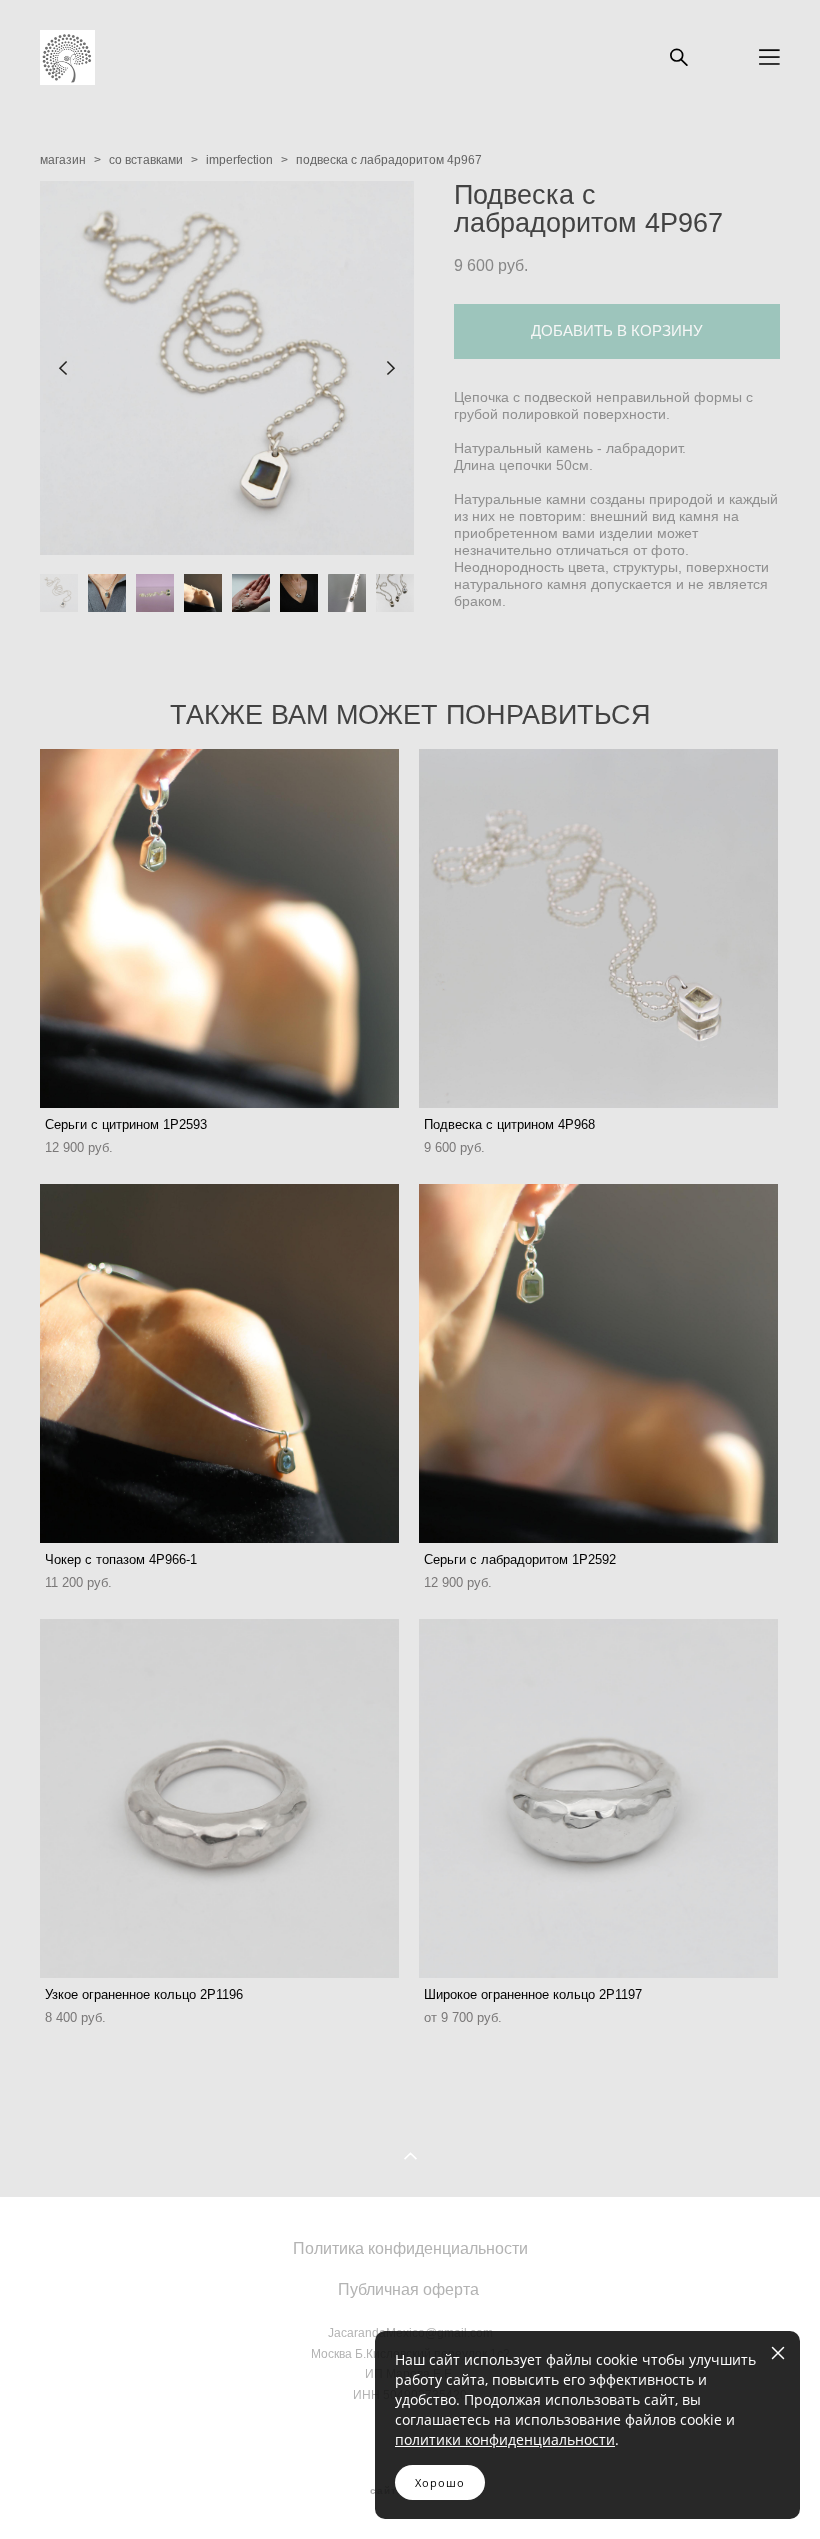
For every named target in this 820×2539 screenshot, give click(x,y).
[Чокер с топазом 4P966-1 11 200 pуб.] (219, 1363)
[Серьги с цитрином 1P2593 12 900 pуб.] (219, 928)
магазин (63, 160)
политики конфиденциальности (505, 2439)
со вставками (146, 160)
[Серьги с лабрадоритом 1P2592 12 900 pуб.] (598, 1363)
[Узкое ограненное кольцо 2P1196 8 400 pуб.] (219, 1798)
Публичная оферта (408, 2289)
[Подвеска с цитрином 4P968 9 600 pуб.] (598, 928)
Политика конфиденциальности (410, 2248)
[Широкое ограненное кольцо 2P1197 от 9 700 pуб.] (598, 1798)
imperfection (239, 160)
